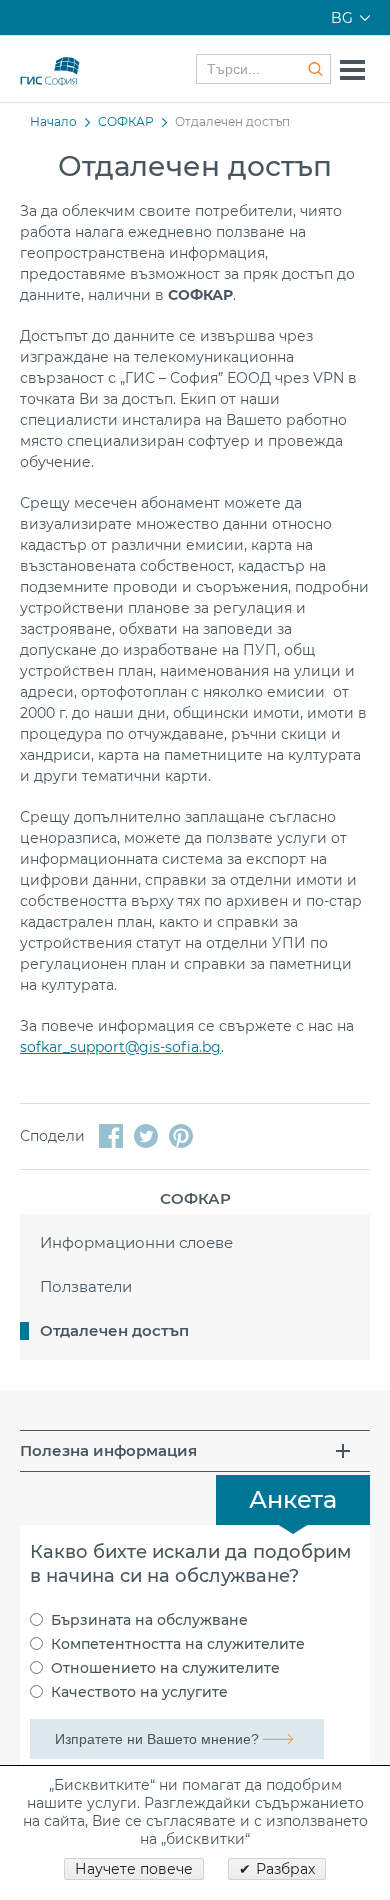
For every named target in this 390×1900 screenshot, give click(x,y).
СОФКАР (126, 121)
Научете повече (134, 1869)
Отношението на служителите (165, 1668)
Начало (53, 121)
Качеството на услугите (139, 1692)
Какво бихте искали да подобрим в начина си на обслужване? (190, 1564)
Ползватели (86, 1286)
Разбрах (285, 1869)
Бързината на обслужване (149, 1620)
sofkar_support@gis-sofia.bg (120, 1047)
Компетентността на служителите (178, 1644)
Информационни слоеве (136, 1242)
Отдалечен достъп (114, 1330)
